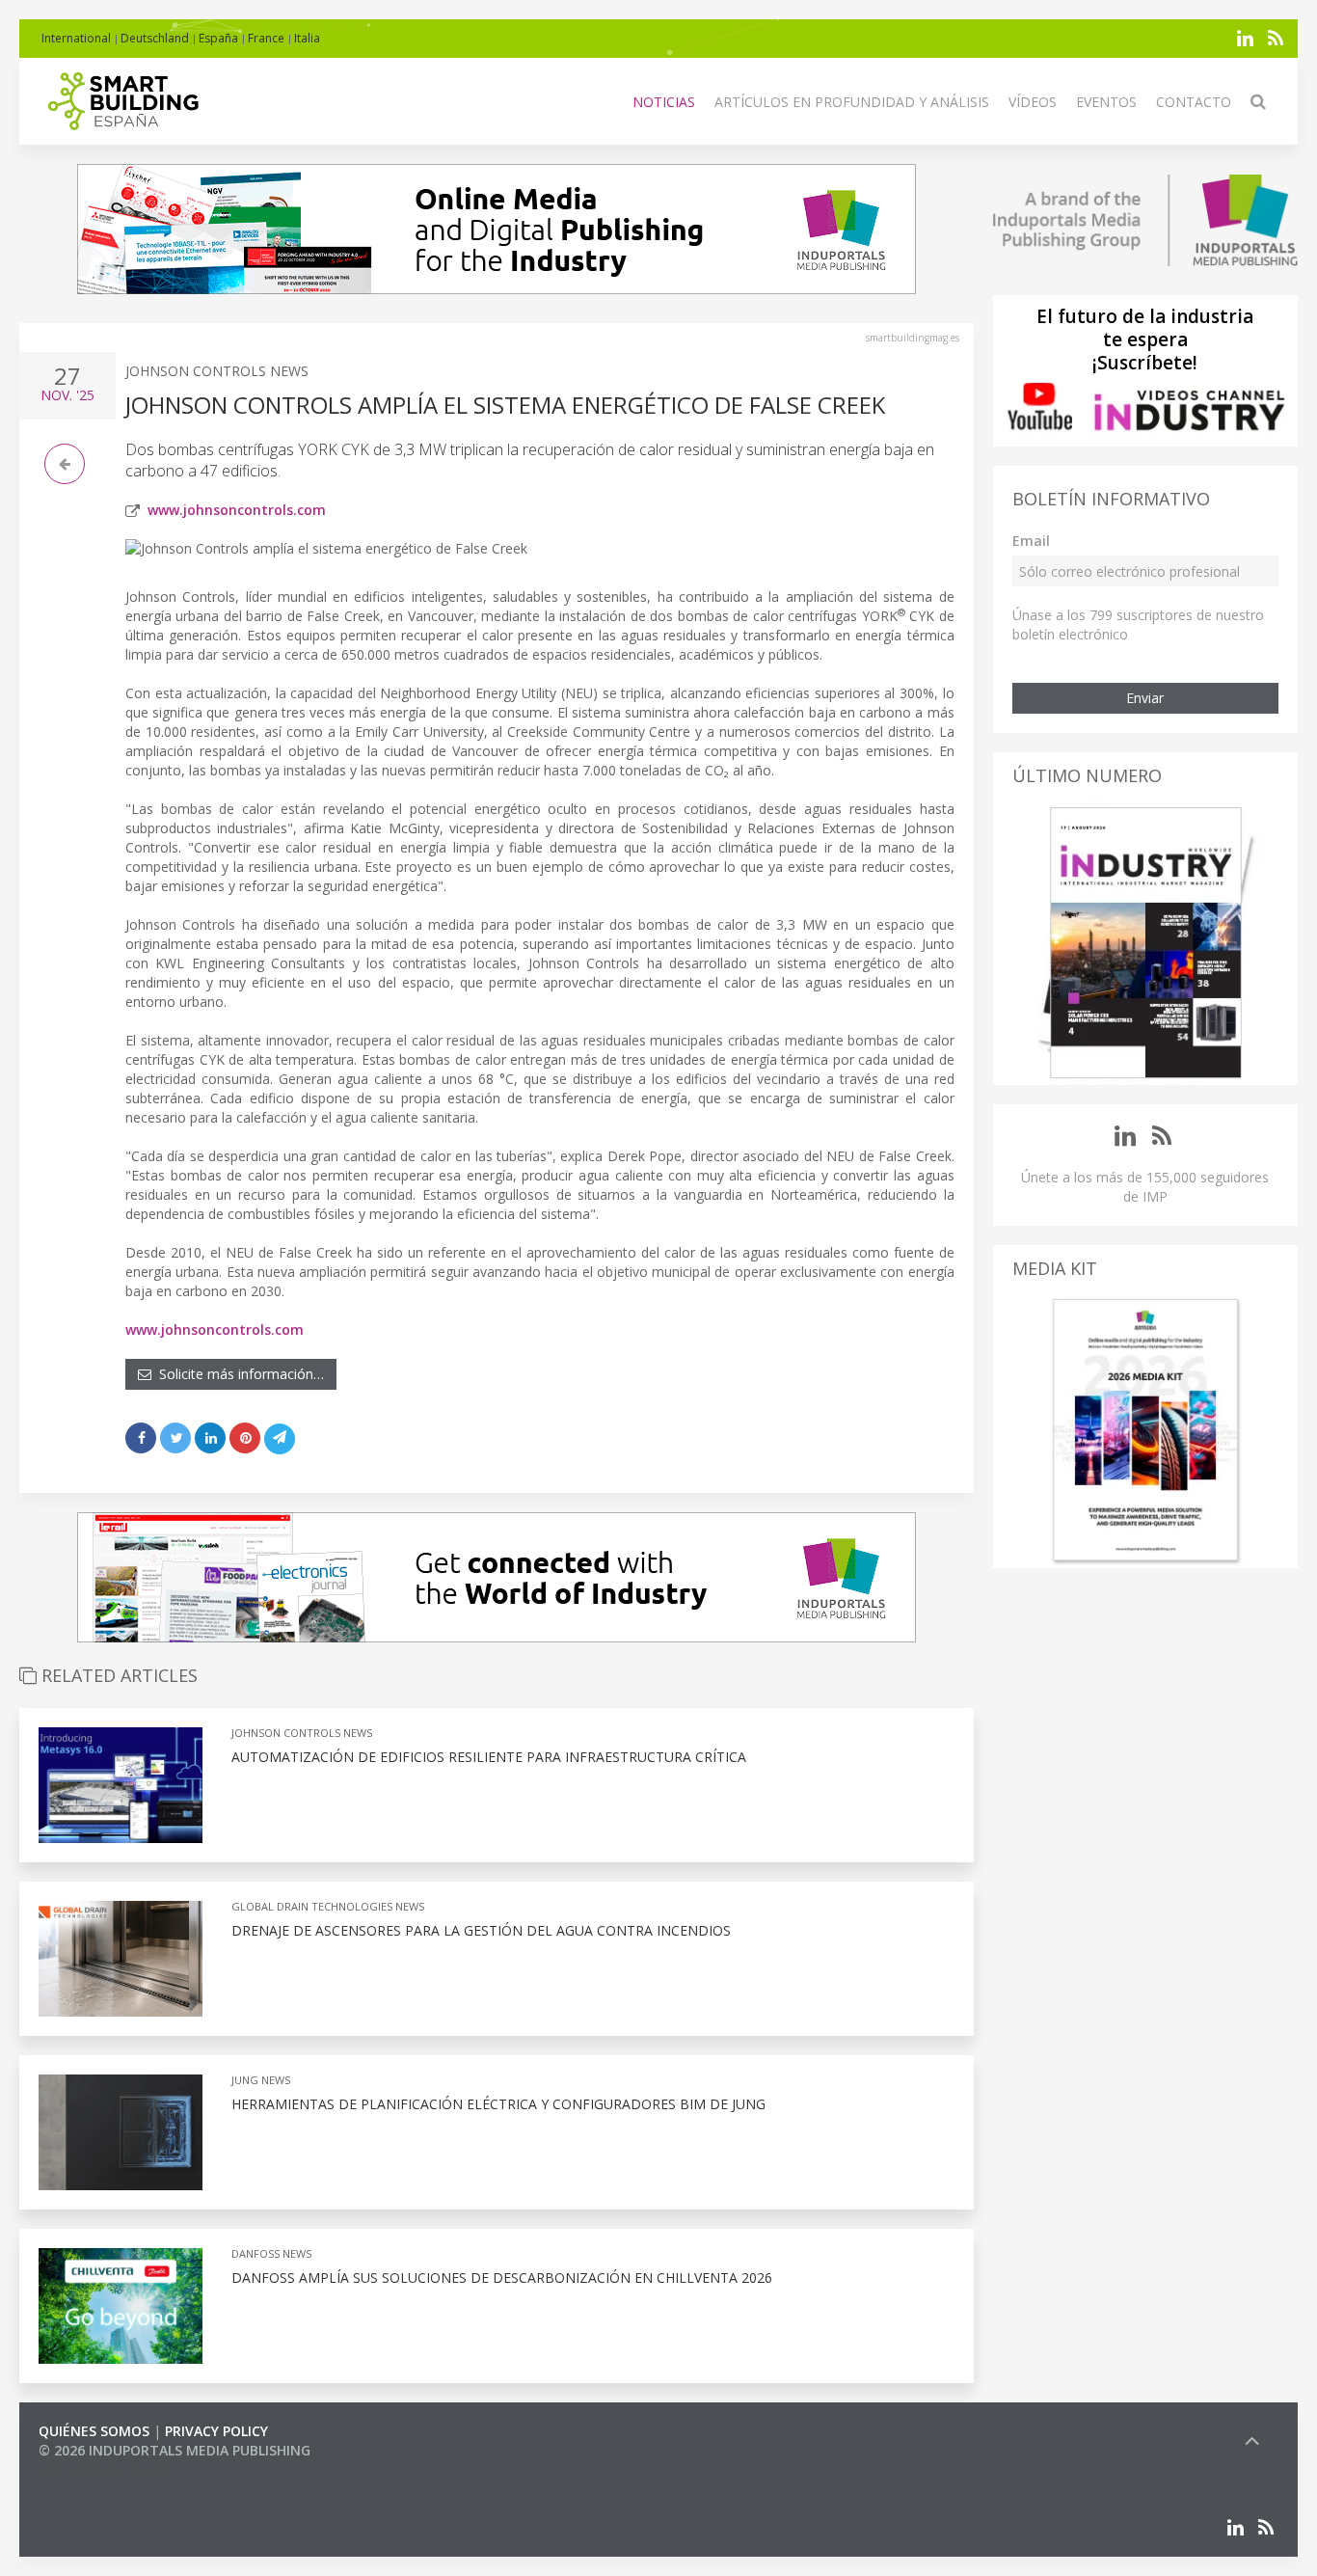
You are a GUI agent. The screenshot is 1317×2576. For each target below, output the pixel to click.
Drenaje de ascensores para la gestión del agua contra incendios (481, 1930)
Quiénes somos (94, 2431)
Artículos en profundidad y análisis (852, 102)
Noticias (664, 102)
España (218, 38)
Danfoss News (271, 2253)
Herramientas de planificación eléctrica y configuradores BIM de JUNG (498, 2104)
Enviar (1145, 698)
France (266, 38)
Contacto (1194, 102)
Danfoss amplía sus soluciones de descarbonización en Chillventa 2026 (502, 2278)
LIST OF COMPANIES (104, 2469)
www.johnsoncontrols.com (237, 510)
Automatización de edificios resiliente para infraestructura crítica (489, 1757)
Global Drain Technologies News (328, 1906)
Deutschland (155, 38)
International (76, 38)
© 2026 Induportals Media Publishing (175, 2450)
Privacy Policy (216, 2431)
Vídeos (1033, 102)
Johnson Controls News (217, 371)
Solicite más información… (238, 1374)
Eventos (1106, 102)
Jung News (261, 2080)
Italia (307, 38)
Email (1031, 541)
